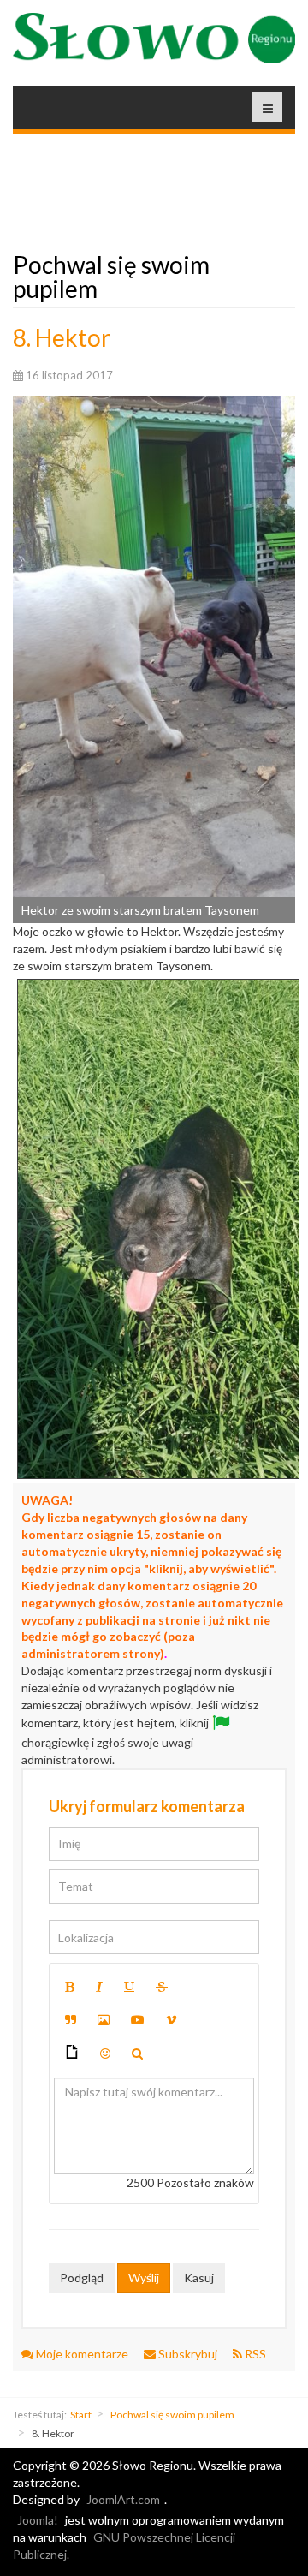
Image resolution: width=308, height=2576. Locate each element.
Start (81, 2415)
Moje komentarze (82, 2354)
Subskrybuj (188, 2354)
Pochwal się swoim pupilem (172, 2415)
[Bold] (70, 1987)
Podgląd (82, 2278)
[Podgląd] (137, 2054)
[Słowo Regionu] (154, 38)
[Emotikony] (105, 2054)
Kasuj (199, 2278)
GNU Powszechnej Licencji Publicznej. (124, 2546)
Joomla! (38, 2520)
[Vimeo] (171, 2020)
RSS (254, 2354)
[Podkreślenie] (129, 1987)
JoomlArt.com (123, 2499)
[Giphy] (72, 2054)
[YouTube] (138, 2020)
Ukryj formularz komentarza (147, 1806)
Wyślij (144, 2278)
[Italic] (99, 1987)
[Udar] (162, 1987)
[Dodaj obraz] (104, 2020)
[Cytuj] (71, 2020)
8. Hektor (62, 337)
